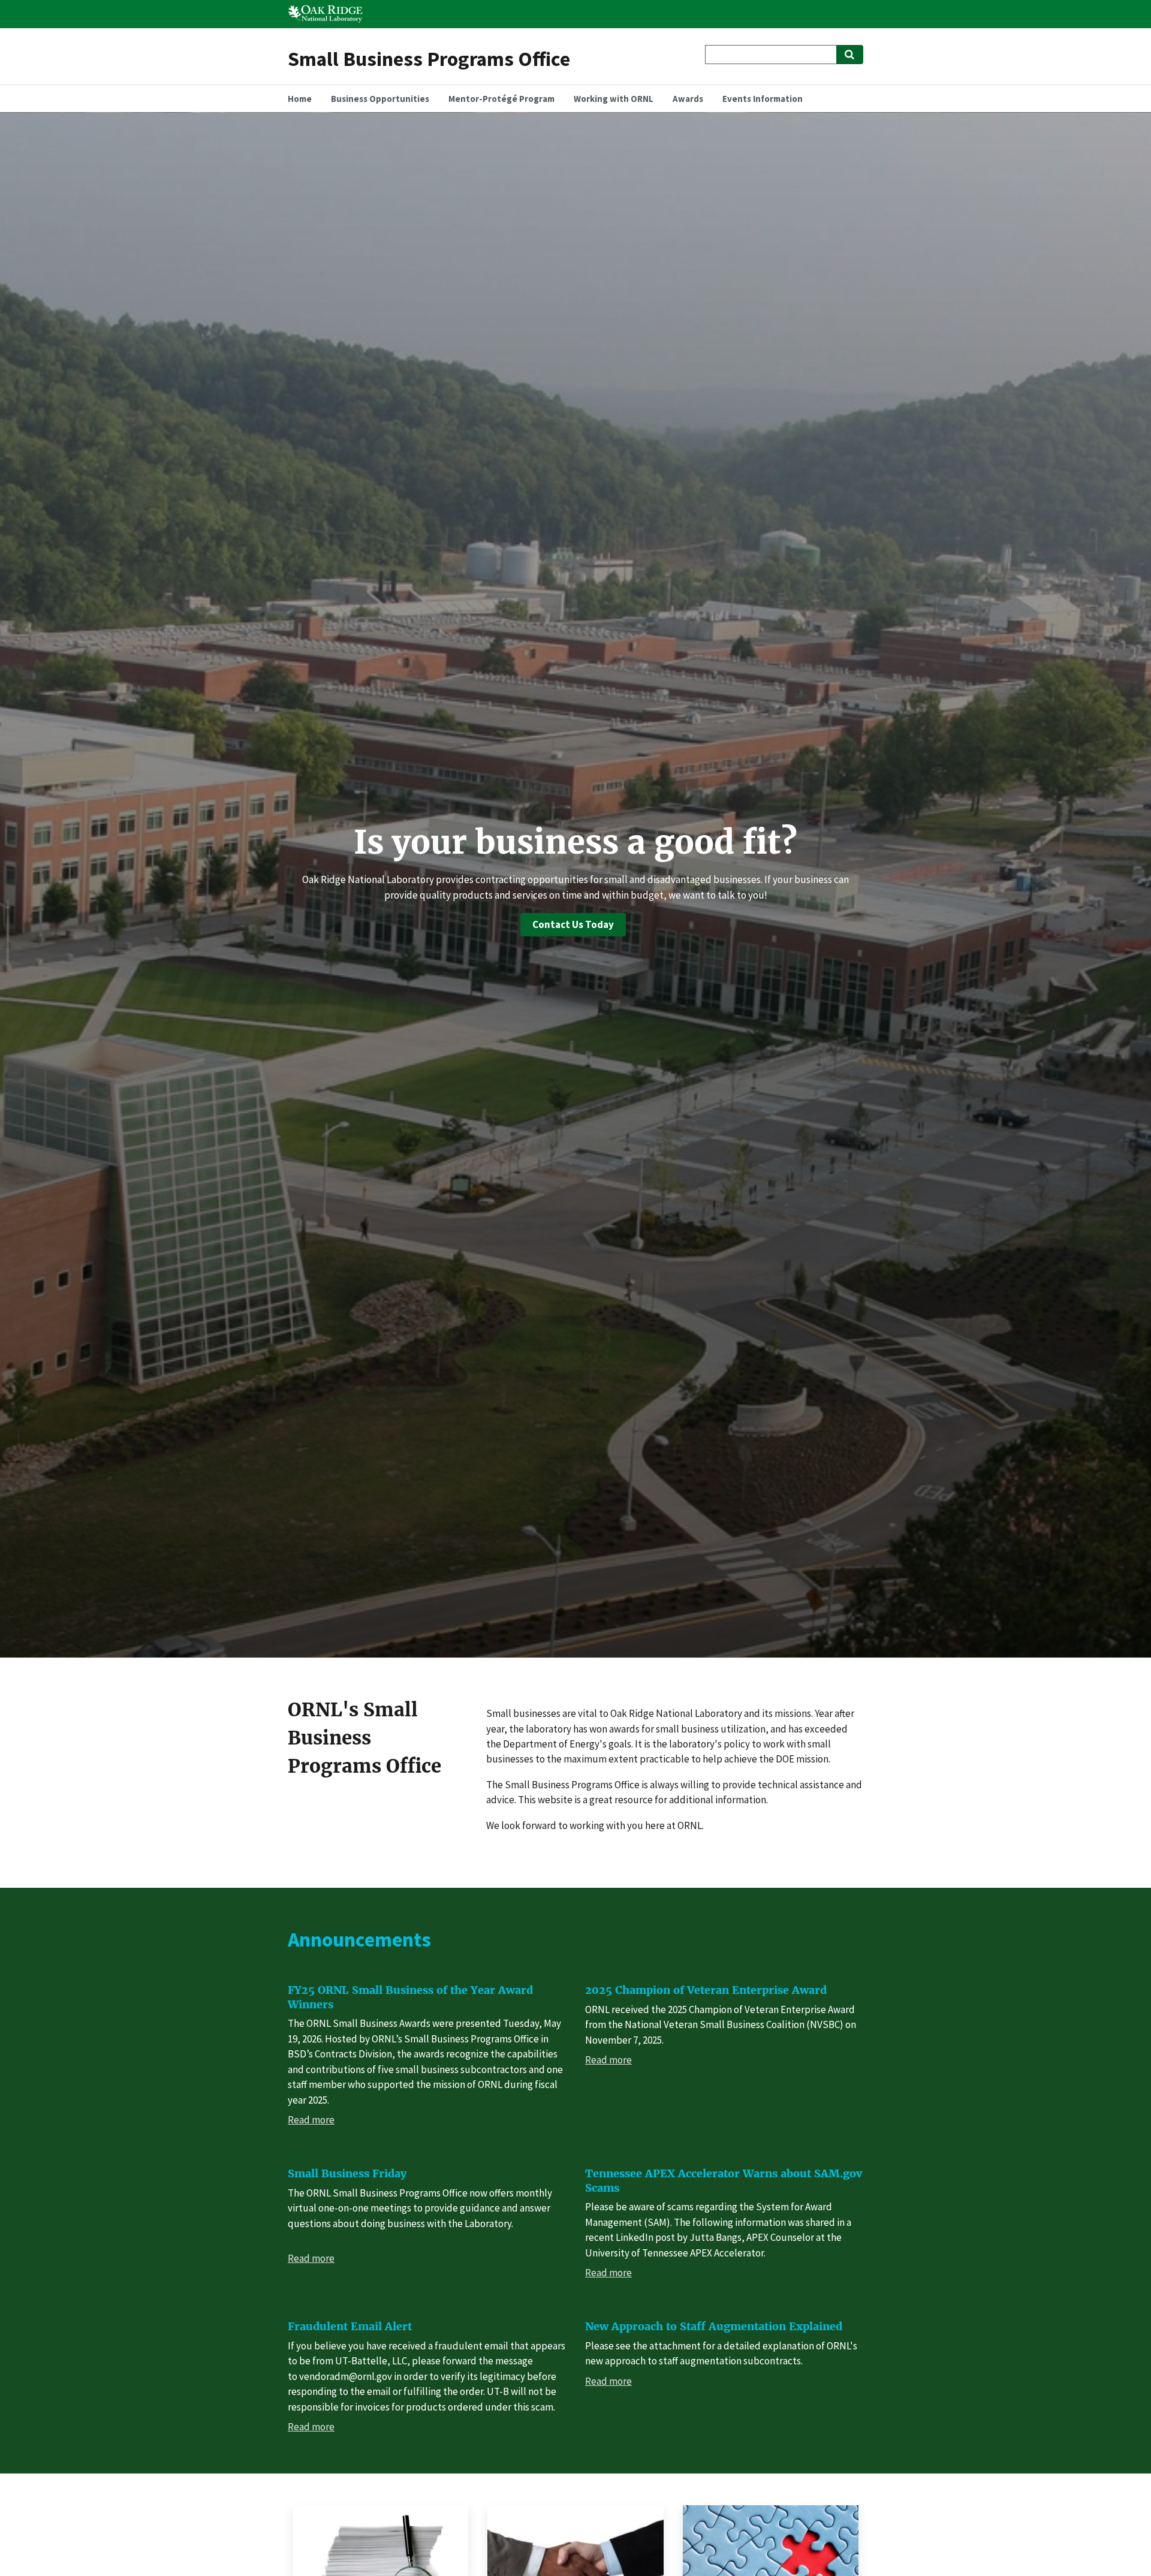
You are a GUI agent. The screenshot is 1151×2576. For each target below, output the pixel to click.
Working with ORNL (614, 99)
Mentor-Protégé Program (501, 99)
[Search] (850, 55)
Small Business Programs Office (429, 58)
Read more (311, 2120)
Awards (688, 99)
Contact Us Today (573, 924)
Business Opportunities (380, 99)
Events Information (763, 99)
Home (300, 99)
